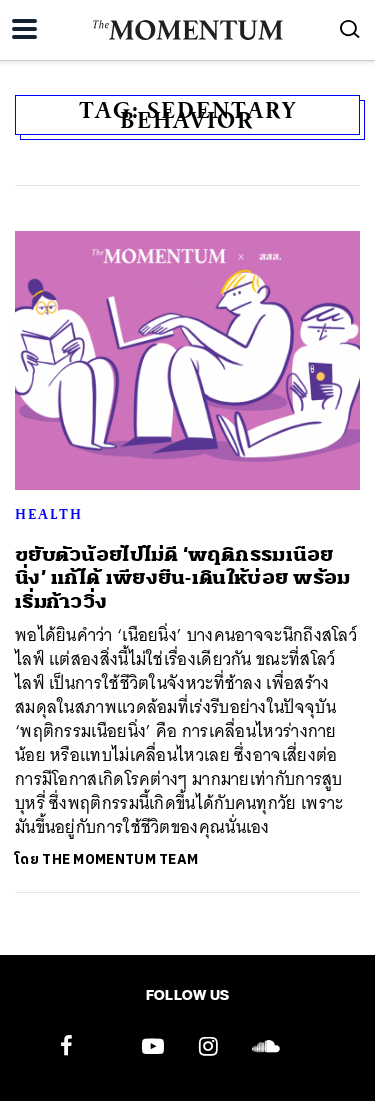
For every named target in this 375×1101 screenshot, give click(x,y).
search (350, 29)
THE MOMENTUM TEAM (120, 859)
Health (49, 514)
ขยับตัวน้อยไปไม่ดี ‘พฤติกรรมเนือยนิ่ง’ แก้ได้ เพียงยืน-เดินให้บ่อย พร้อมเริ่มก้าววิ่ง (183, 578)
